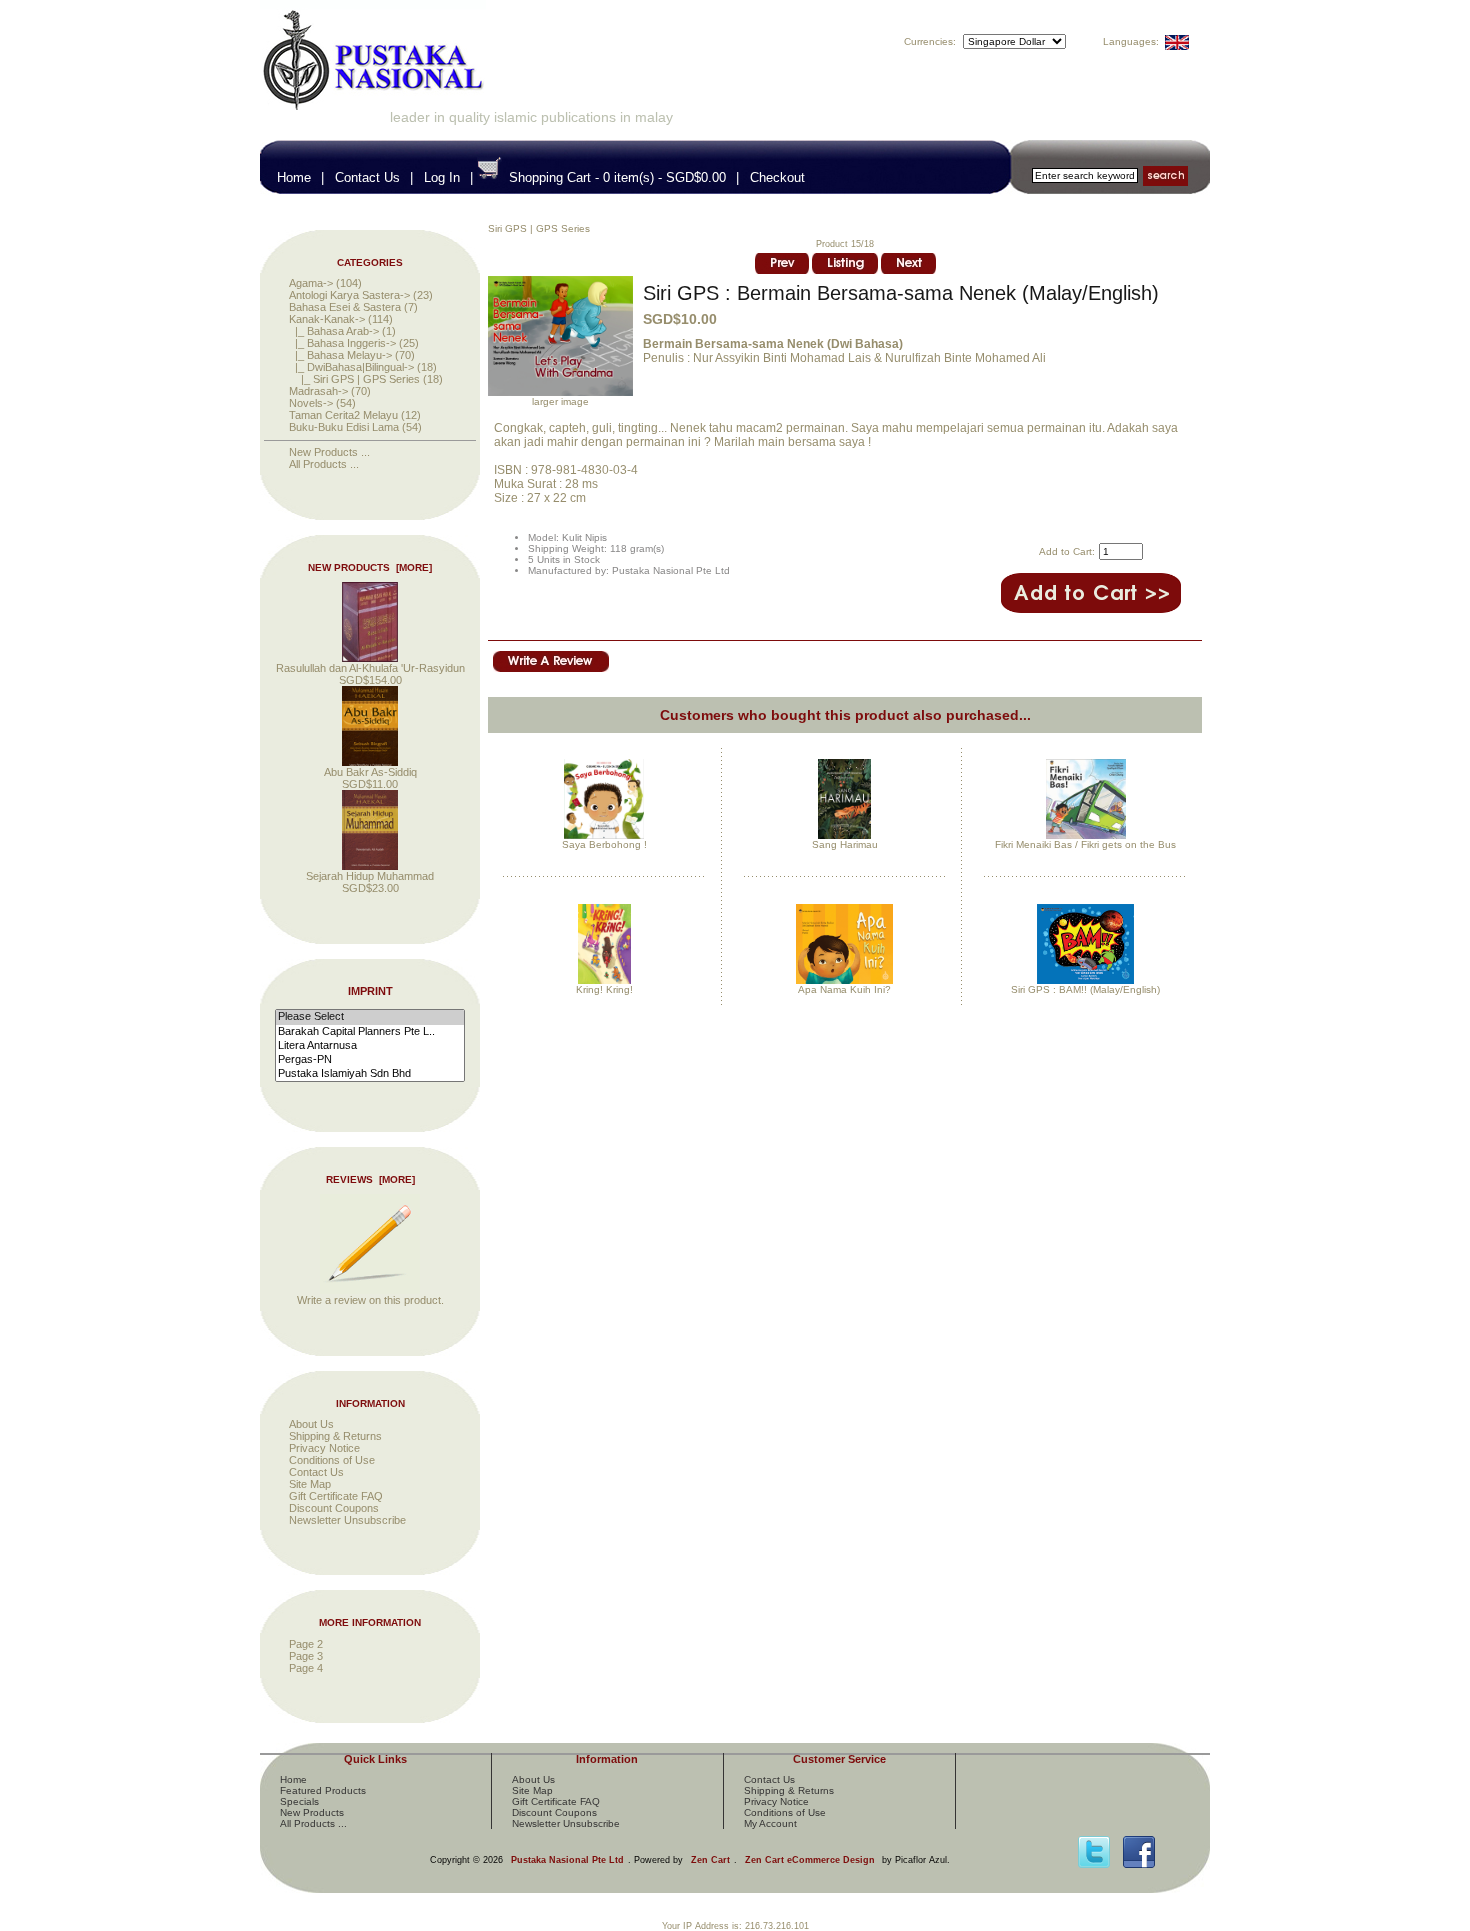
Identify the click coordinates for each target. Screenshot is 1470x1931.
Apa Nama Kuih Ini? (844, 989)
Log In (442, 177)
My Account (770, 1823)
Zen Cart (710, 1860)
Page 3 (306, 1656)
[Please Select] (370, 1017)
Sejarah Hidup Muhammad (370, 876)
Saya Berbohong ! (604, 844)
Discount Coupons (334, 1508)
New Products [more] (370, 567)
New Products (312, 1812)
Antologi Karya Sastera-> (349, 295)
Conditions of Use (332, 1460)
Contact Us (367, 177)
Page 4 (306, 1668)
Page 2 (306, 1644)
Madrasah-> (318, 391)
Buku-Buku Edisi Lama (344, 427)
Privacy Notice (324, 1448)
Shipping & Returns (335, 1436)
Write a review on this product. (370, 1300)
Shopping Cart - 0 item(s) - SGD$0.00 (617, 177)
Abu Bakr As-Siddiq (370, 772)
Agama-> (311, 283)
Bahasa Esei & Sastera (345, 307)
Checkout (777, 177)
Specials (299, 1801)
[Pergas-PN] (370, 1060)
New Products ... (329, 452)
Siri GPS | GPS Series (539, 228)
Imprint (370, 992)
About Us (311, 1424)
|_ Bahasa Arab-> (334, 331)
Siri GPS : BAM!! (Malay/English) (1085, 989)
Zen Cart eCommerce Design (810, 1860)
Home (294, 177)
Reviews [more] (370, 1179)
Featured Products (323, 1790)
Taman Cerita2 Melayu (343, 415)
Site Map (310, 1484)
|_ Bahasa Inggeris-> (342, 343)
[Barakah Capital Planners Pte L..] (370, 1032)
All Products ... (324, 464)
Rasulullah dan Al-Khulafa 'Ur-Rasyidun (370, 668)
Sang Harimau (845, 844)
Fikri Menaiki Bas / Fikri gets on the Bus (1085, 844)
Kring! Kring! (604, 989)
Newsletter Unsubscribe (347, 1520)
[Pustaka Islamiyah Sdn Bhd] (370, 1074)
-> (327, 319)
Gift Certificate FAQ (336, 1496)
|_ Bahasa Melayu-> (340, 355)
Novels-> (311, 403)
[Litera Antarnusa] (370, 1046)
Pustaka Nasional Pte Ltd (567, 1860)
